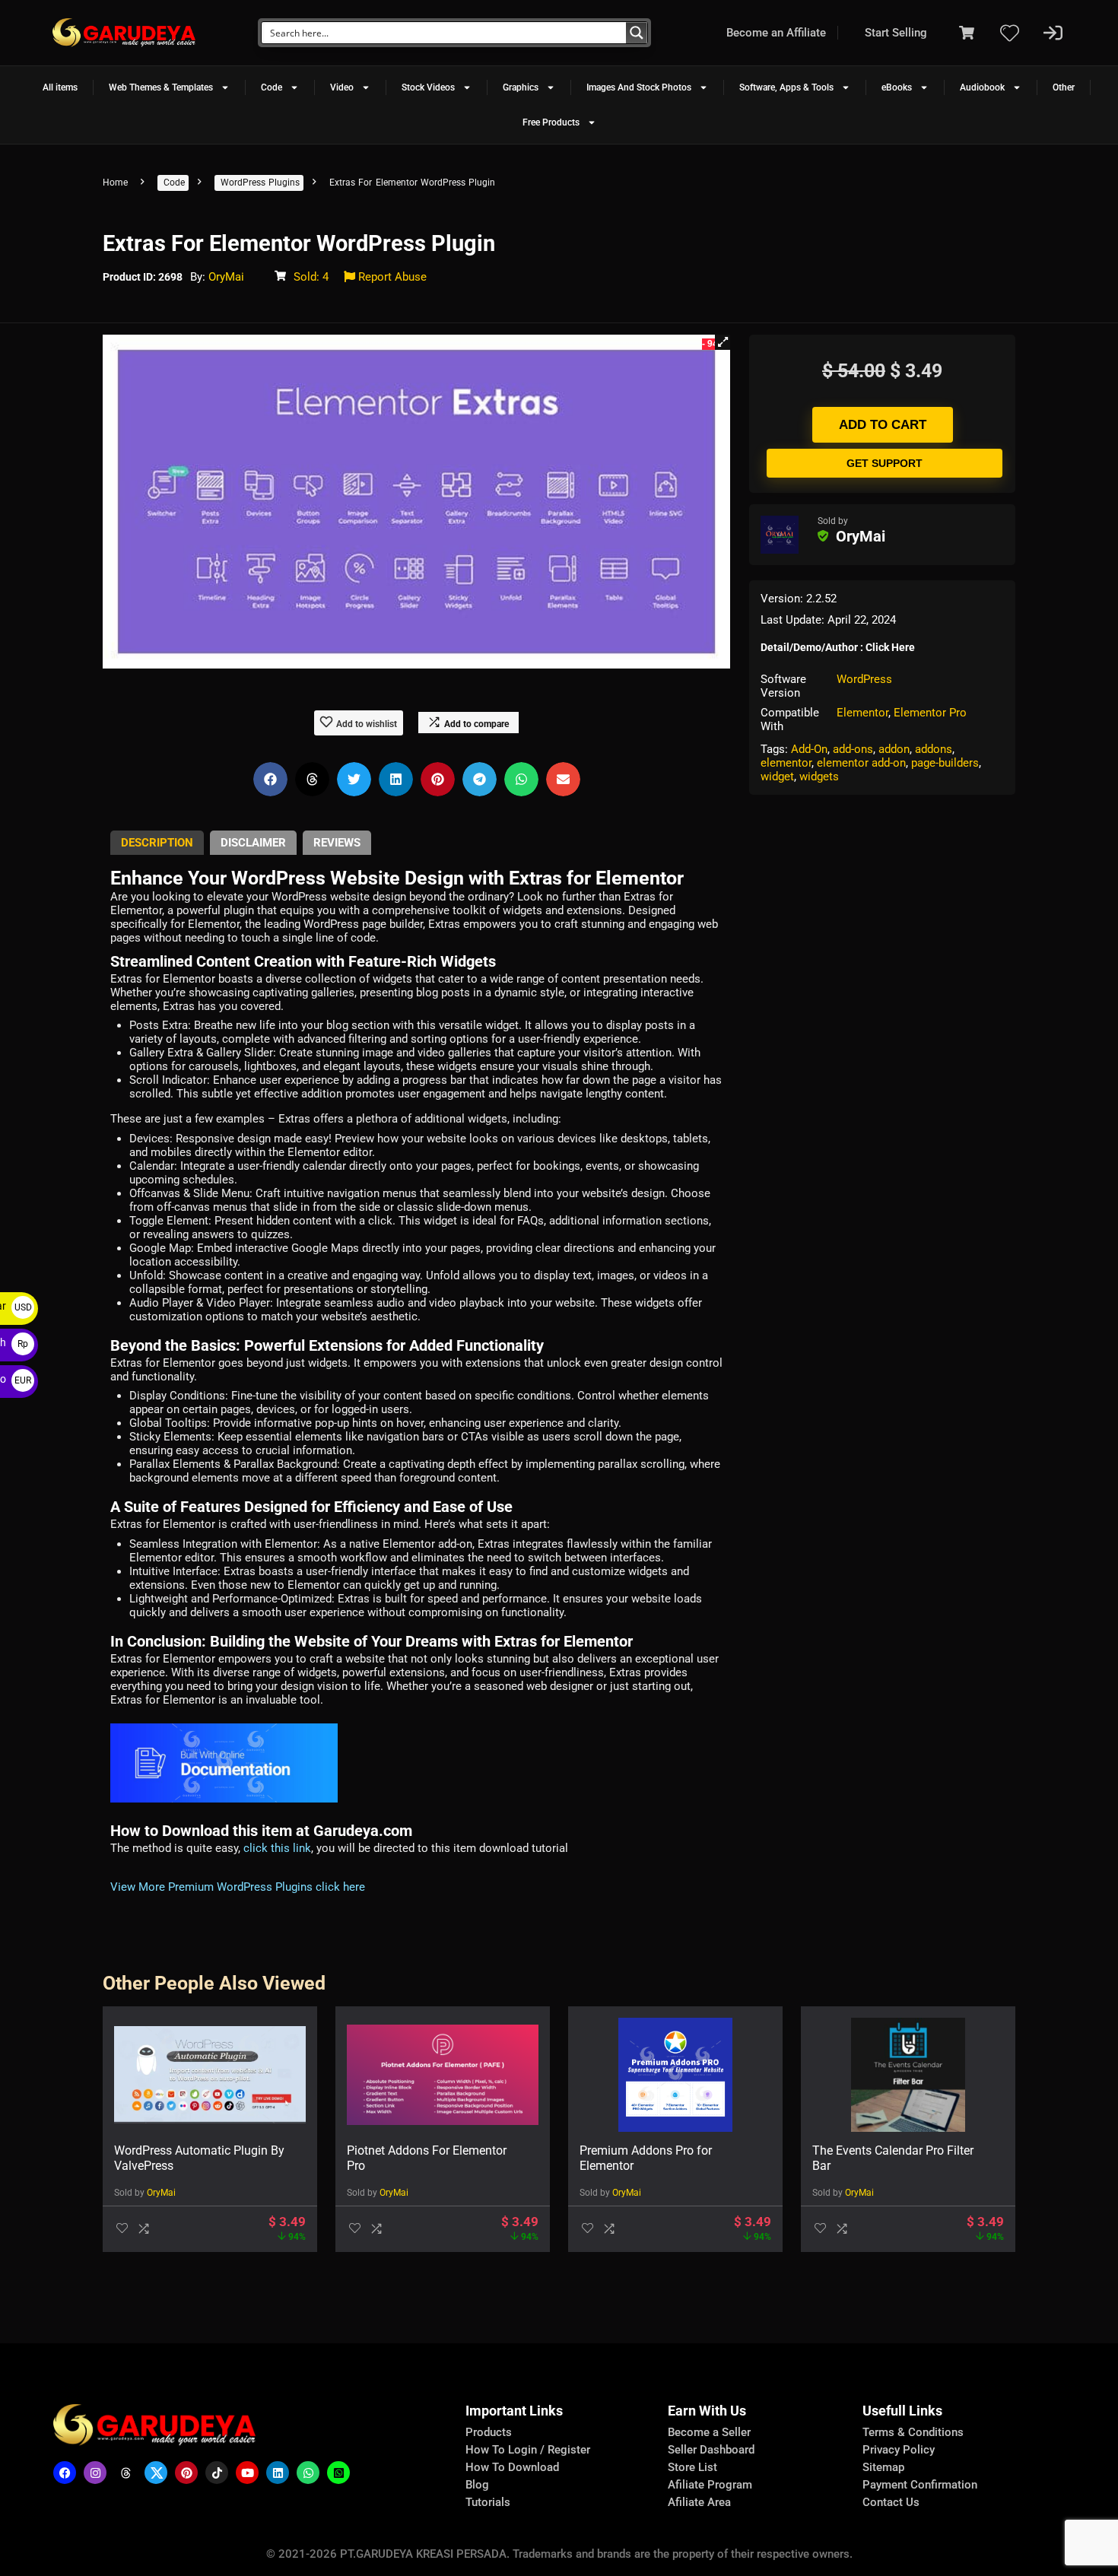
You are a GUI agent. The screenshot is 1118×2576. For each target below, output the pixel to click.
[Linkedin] (278, 2473)
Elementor (862, 713)
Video (342, 87)
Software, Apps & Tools (786, 87)
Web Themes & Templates (161, 87)
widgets (819, 777)
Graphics (521, 87)
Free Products (551, 122)
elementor (786, 763)
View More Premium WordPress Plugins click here (238, 1887)
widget (777, 777)
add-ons (853, 749)
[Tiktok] (217, 2473)
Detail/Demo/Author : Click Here (838, 647)
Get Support (885, 463)
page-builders (945, 763)
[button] (723, 342)
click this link (277, 1848)
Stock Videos (428, 87)
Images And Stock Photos (639, 87)
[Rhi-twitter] (156, 2473)
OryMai (226, 277)
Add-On (809, 749)
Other (1064, 87)
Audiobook (982, 87)
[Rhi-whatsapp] (308, 2473)
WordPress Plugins (260, 183)
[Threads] (125, 2473)
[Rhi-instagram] (95, 2473)
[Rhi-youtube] (247, 2473)
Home (115, 183)
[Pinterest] (186, 2473)
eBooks (897, 87)
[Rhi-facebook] (65, 2473)
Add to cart (883, 425)
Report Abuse (391, 277)
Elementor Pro (930, 713)
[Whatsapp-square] (338, 2473)
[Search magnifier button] (637, 33)
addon (894, 749)
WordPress (864, 679)
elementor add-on (861, 763)
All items (60, 87)
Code (272, 87)
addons (934, 749)
